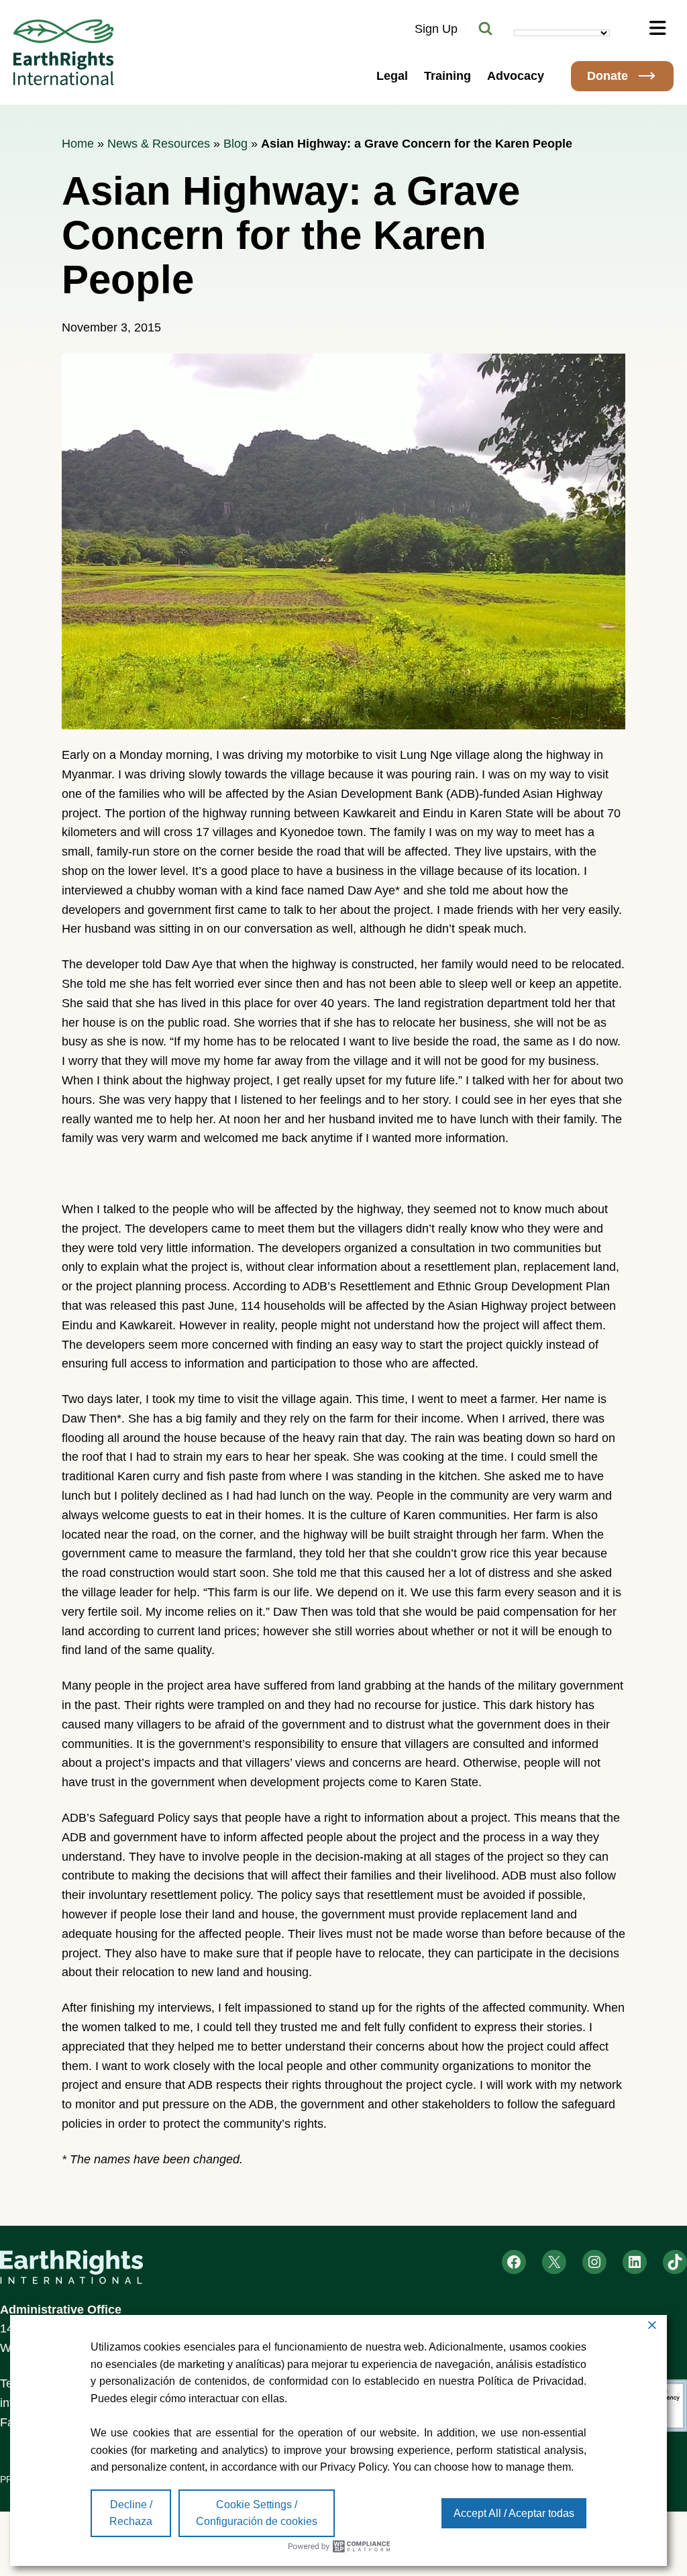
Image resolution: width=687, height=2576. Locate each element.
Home (78, 144)
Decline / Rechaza (131, 2513)
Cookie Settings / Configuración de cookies (257, 2513)
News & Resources (159, 144)
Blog (235, 144)
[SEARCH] (486, 29)
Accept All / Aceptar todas (514, 2513)
